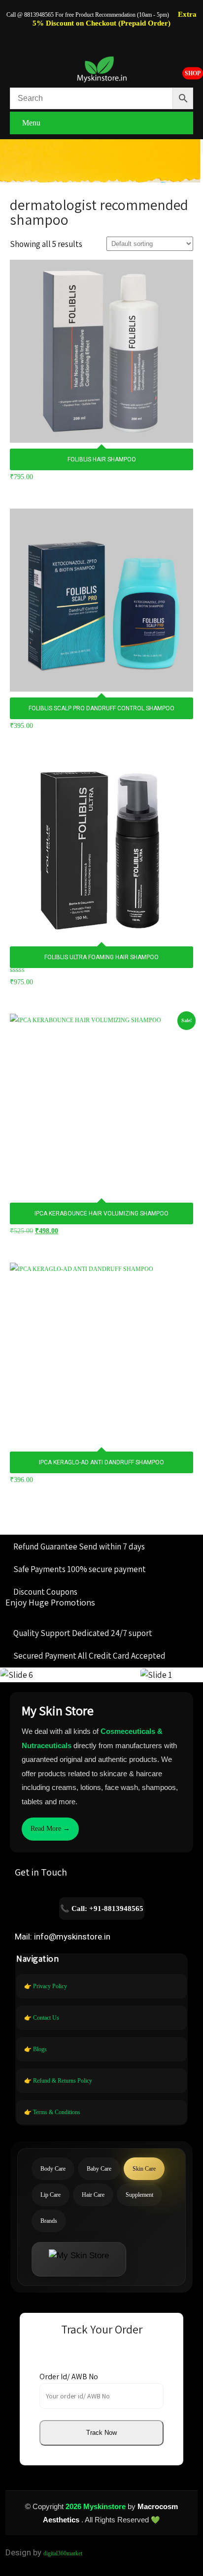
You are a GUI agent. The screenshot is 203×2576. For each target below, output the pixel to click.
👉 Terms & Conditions (52, 2112)
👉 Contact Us (42, 2018)
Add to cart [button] (101, 320)
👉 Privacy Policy (46, 1986)
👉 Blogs (35, 2049)
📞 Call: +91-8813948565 (102, 1909)
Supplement (139, 2195)
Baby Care (99, 2169)
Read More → (50, 1829)
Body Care (53, 2169)
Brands (49, 2221)
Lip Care (51, 2195)
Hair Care (93, 2195)
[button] (101, 2433)
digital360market (63, 2553)
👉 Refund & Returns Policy (58, 2081)
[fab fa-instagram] (101, 37)
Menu (31, 123)
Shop (193, 73)
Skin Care (144, 2169)
